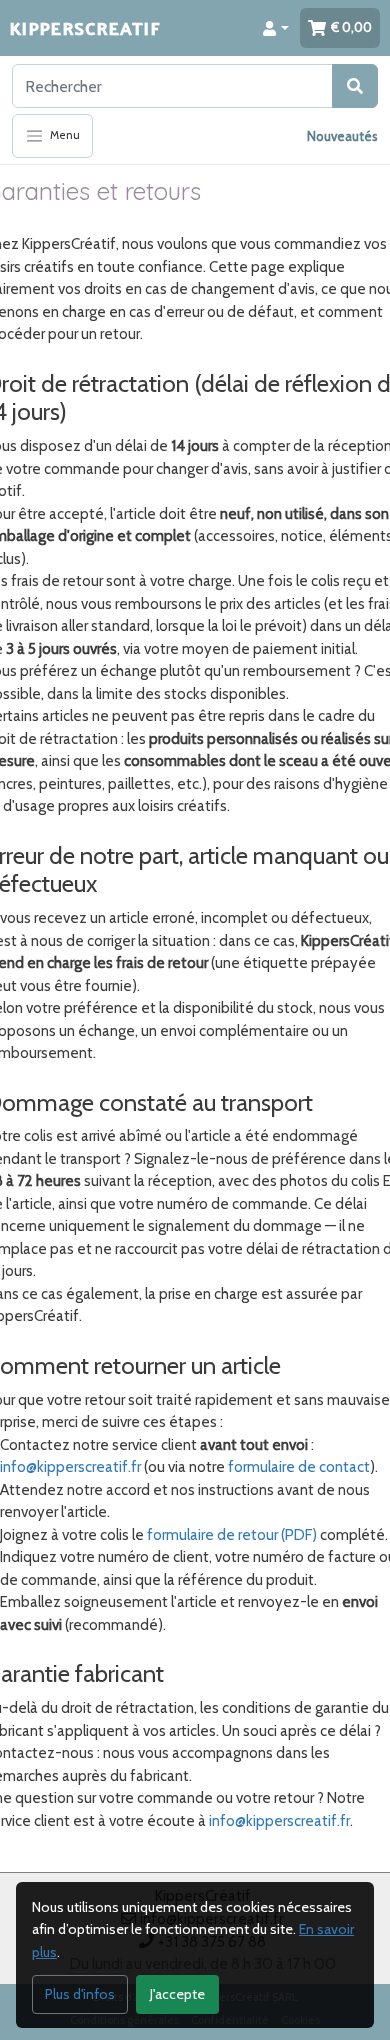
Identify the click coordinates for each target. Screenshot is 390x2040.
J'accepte (177, 1994)
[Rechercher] (355, 86)
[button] (276, 28)
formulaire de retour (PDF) (232, 1535)
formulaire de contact (299, 1467)
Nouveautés (342, 136)
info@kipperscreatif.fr (70, 1467)
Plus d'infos (80, 1994)
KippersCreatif (85, 27)
